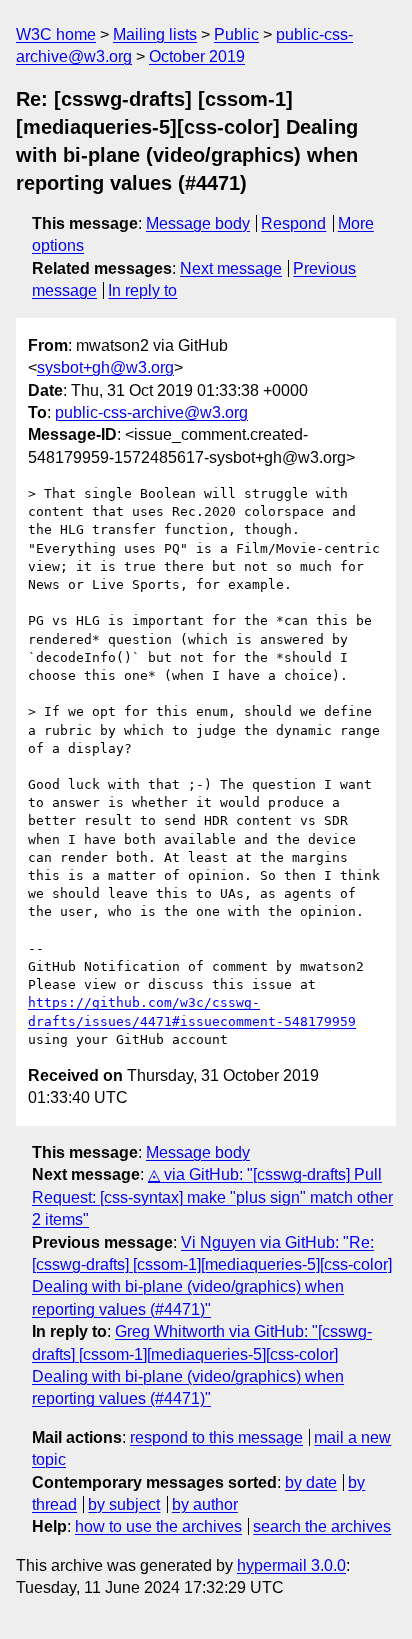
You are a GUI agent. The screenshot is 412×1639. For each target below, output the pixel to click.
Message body (198, 223)
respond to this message (216, 1437)
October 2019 (197, 56)
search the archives (322, 1526)
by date (311, 1482)
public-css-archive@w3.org (151, 412)
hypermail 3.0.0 (291, 1565)
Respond (293, 223)
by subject (124, 1504)
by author (205, 1504)
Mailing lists (155, 34)
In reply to (142, 290)
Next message (231, 268)
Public (236, 34)
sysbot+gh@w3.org (105, 367)
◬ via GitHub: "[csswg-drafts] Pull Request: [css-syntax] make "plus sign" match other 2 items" (212, 1197)
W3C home (56, 34)
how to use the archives (158, 1526)
